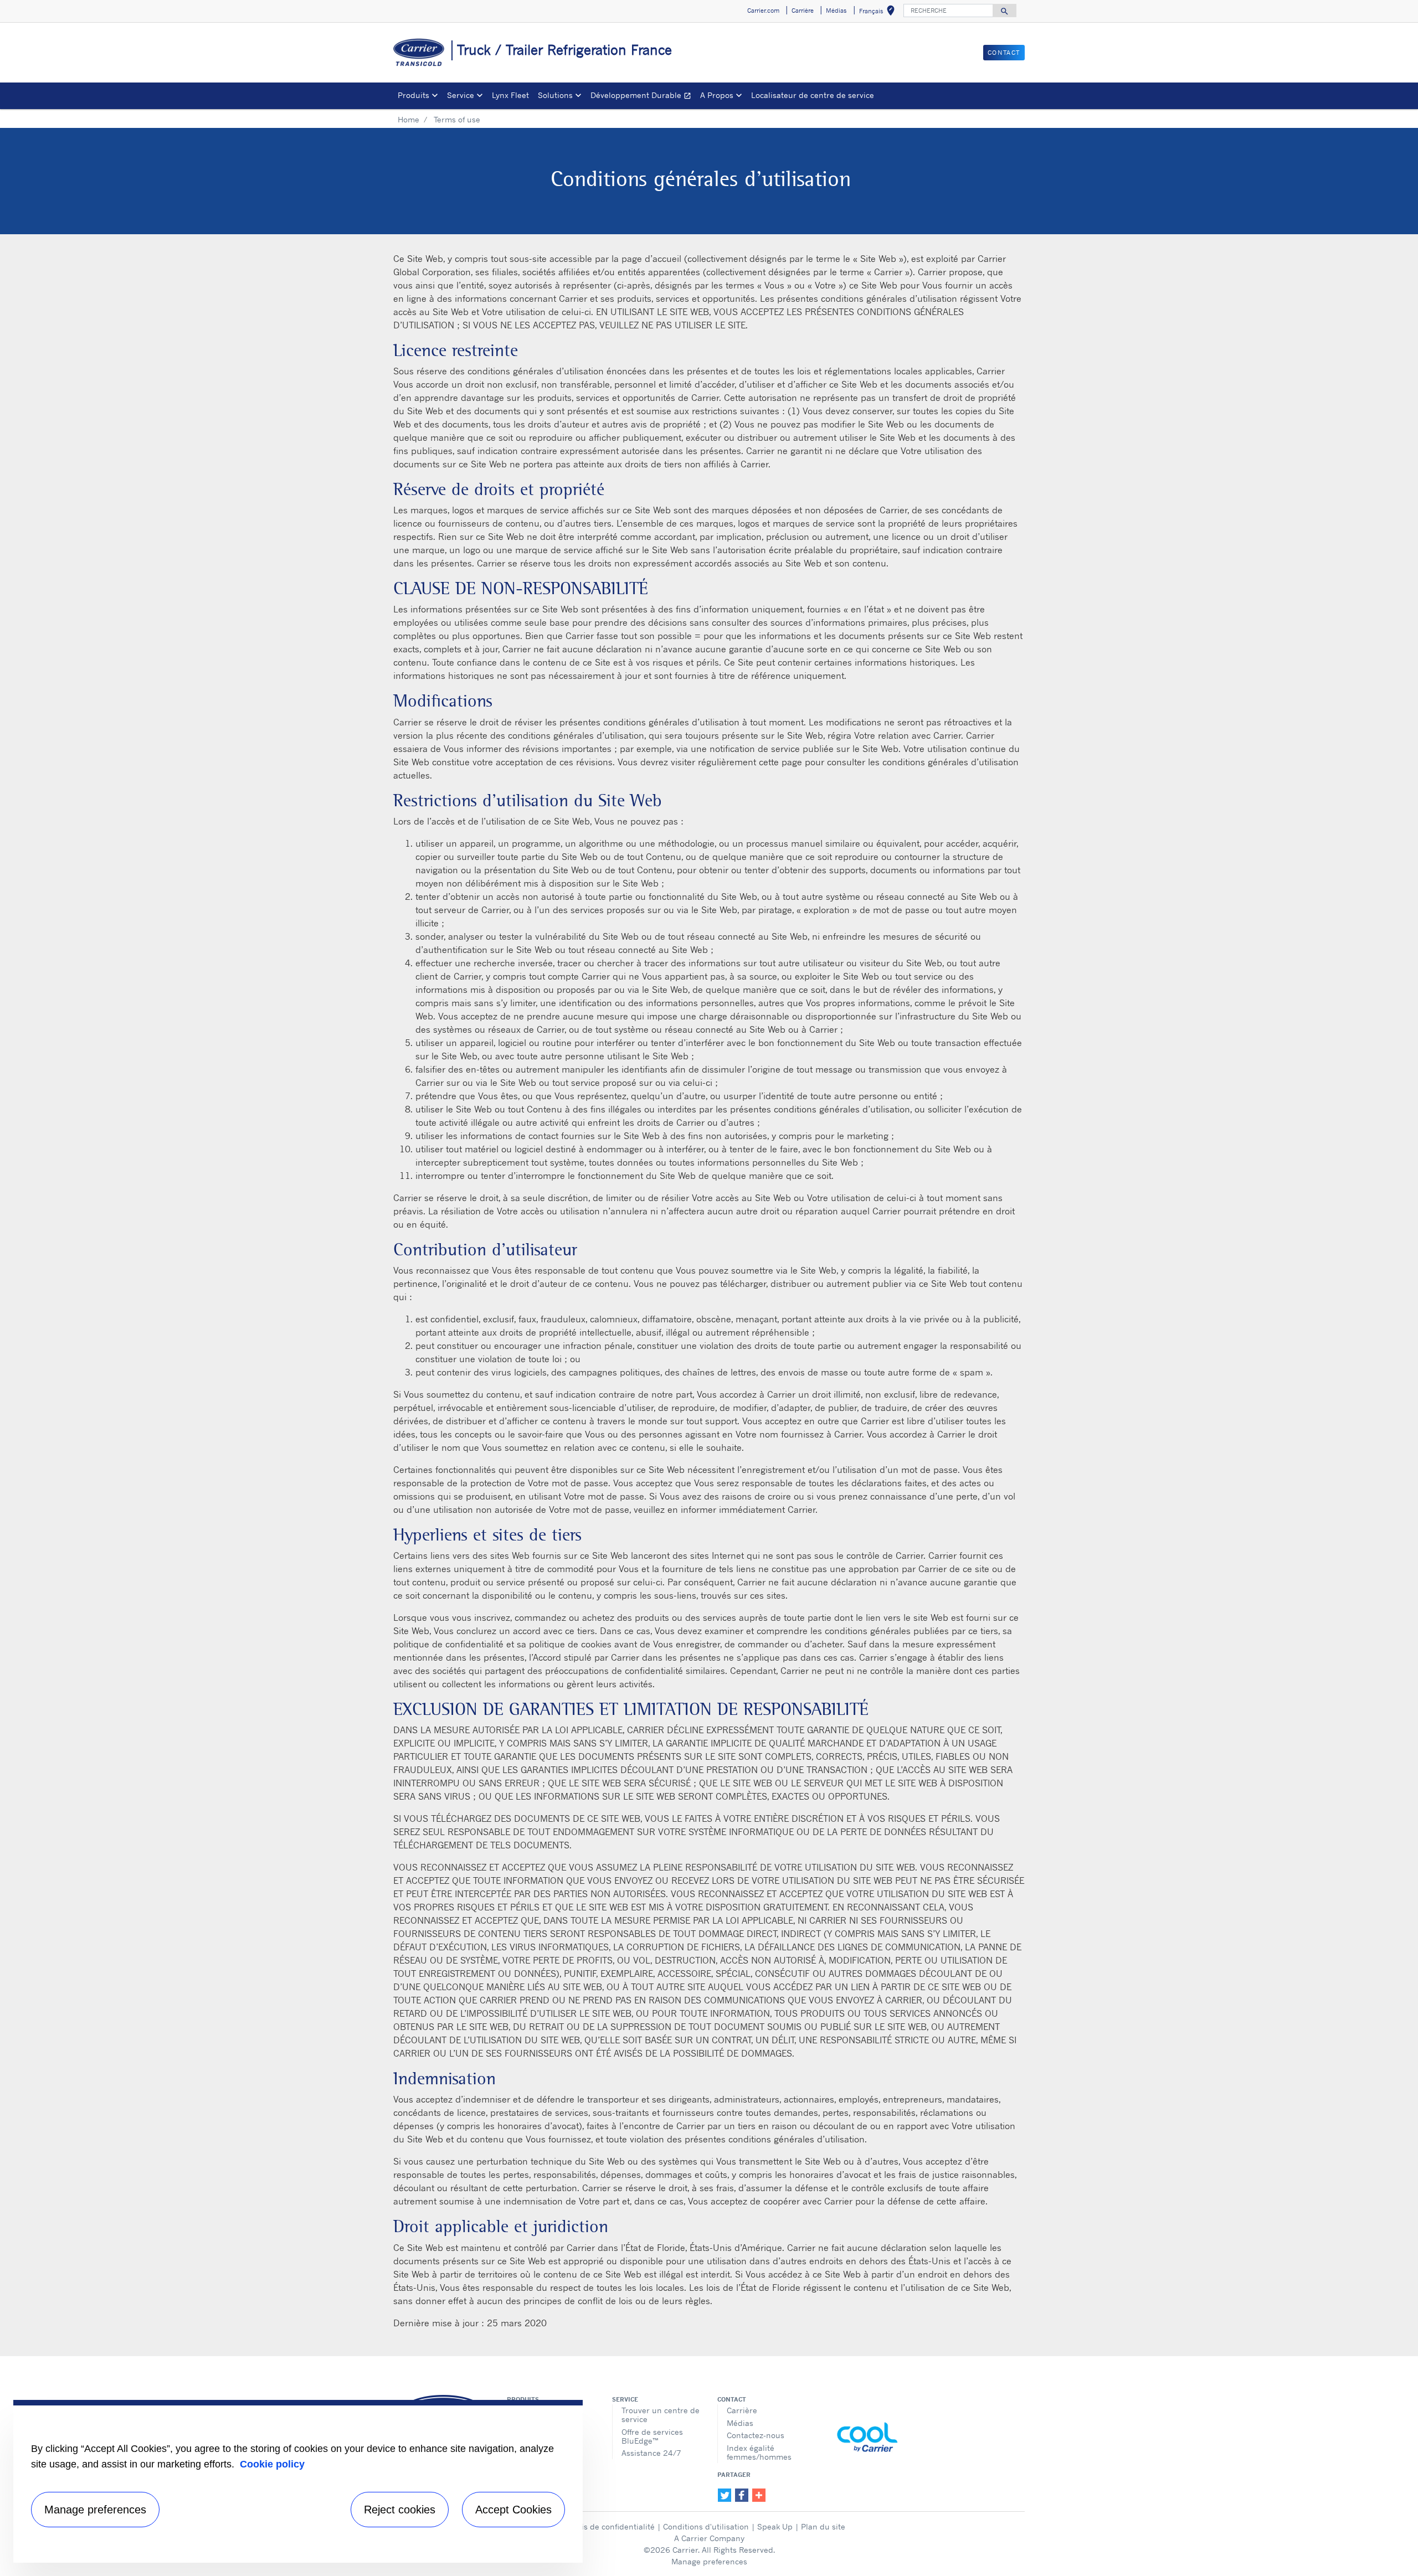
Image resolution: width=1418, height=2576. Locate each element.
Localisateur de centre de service (813, 95)
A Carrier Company (709, 2538)
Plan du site (823, 2526)
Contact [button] (1004, 53)
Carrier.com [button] (763, 11)
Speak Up (775, 2526)
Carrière (742, 2410)
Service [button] (461, 95)
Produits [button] (413, 95)
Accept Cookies (513, 2510)
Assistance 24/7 (651, 2453)
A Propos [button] (717, 95)
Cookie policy (272, 2464)
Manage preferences (709, 2561)
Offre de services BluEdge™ (652, 2436)
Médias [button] (836, 11)
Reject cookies (400, 2510)
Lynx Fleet (510, 95)
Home (409, 119)
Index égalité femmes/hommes (759, 2452)
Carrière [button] (803, 11)
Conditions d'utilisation (706, 2526)
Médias (740, 2423)
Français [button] (879, 12)
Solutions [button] (555, 95)
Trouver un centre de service (661, 2415)
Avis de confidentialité (614, 2526)
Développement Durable (643, 97)
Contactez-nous (756, 2435)
